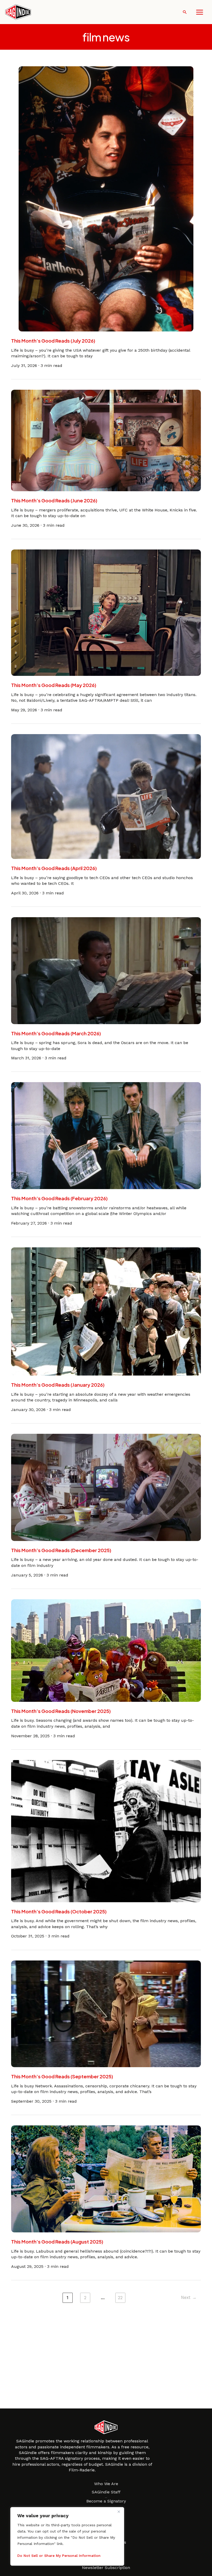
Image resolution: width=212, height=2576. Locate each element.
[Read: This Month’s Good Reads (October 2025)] (106, 1831)
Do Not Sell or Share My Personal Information (59, 2556)
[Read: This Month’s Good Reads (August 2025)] (106, 2179)
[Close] (119, 2512)
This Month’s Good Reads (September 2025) (62, 2076)
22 (120, 2298)
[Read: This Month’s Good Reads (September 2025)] (106, 2013)
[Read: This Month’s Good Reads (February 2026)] (106, 1135)
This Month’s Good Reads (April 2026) (54, 868)
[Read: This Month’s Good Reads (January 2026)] (106, 1311)
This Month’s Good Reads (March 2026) (56, 1033)
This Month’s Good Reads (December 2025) (61, 1550)
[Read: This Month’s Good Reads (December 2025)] (106, 1487)
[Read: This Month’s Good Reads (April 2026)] (106, 796)
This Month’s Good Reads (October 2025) (59, 1911)
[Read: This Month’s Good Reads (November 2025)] (106, 1650)
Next (189, 2297)
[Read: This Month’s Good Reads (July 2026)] (106, 198)
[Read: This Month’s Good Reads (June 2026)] (106, 440)
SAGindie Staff (106, 2492)
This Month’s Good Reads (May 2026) (54, 685)
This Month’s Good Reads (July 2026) (53, 341)
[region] (67, 2536)
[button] (185, 12)
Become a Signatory (106, 2501)
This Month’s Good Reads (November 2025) (61, 1711)
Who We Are (106, 2484)
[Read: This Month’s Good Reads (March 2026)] (106, 970)
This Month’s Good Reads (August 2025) (57, 2242)
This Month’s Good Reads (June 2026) (54, 500)
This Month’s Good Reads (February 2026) (59, 1198)
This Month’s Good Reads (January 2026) (58, 1385)
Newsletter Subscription (106, 2568)
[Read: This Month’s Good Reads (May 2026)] (106, 612)
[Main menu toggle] (200, 12)
